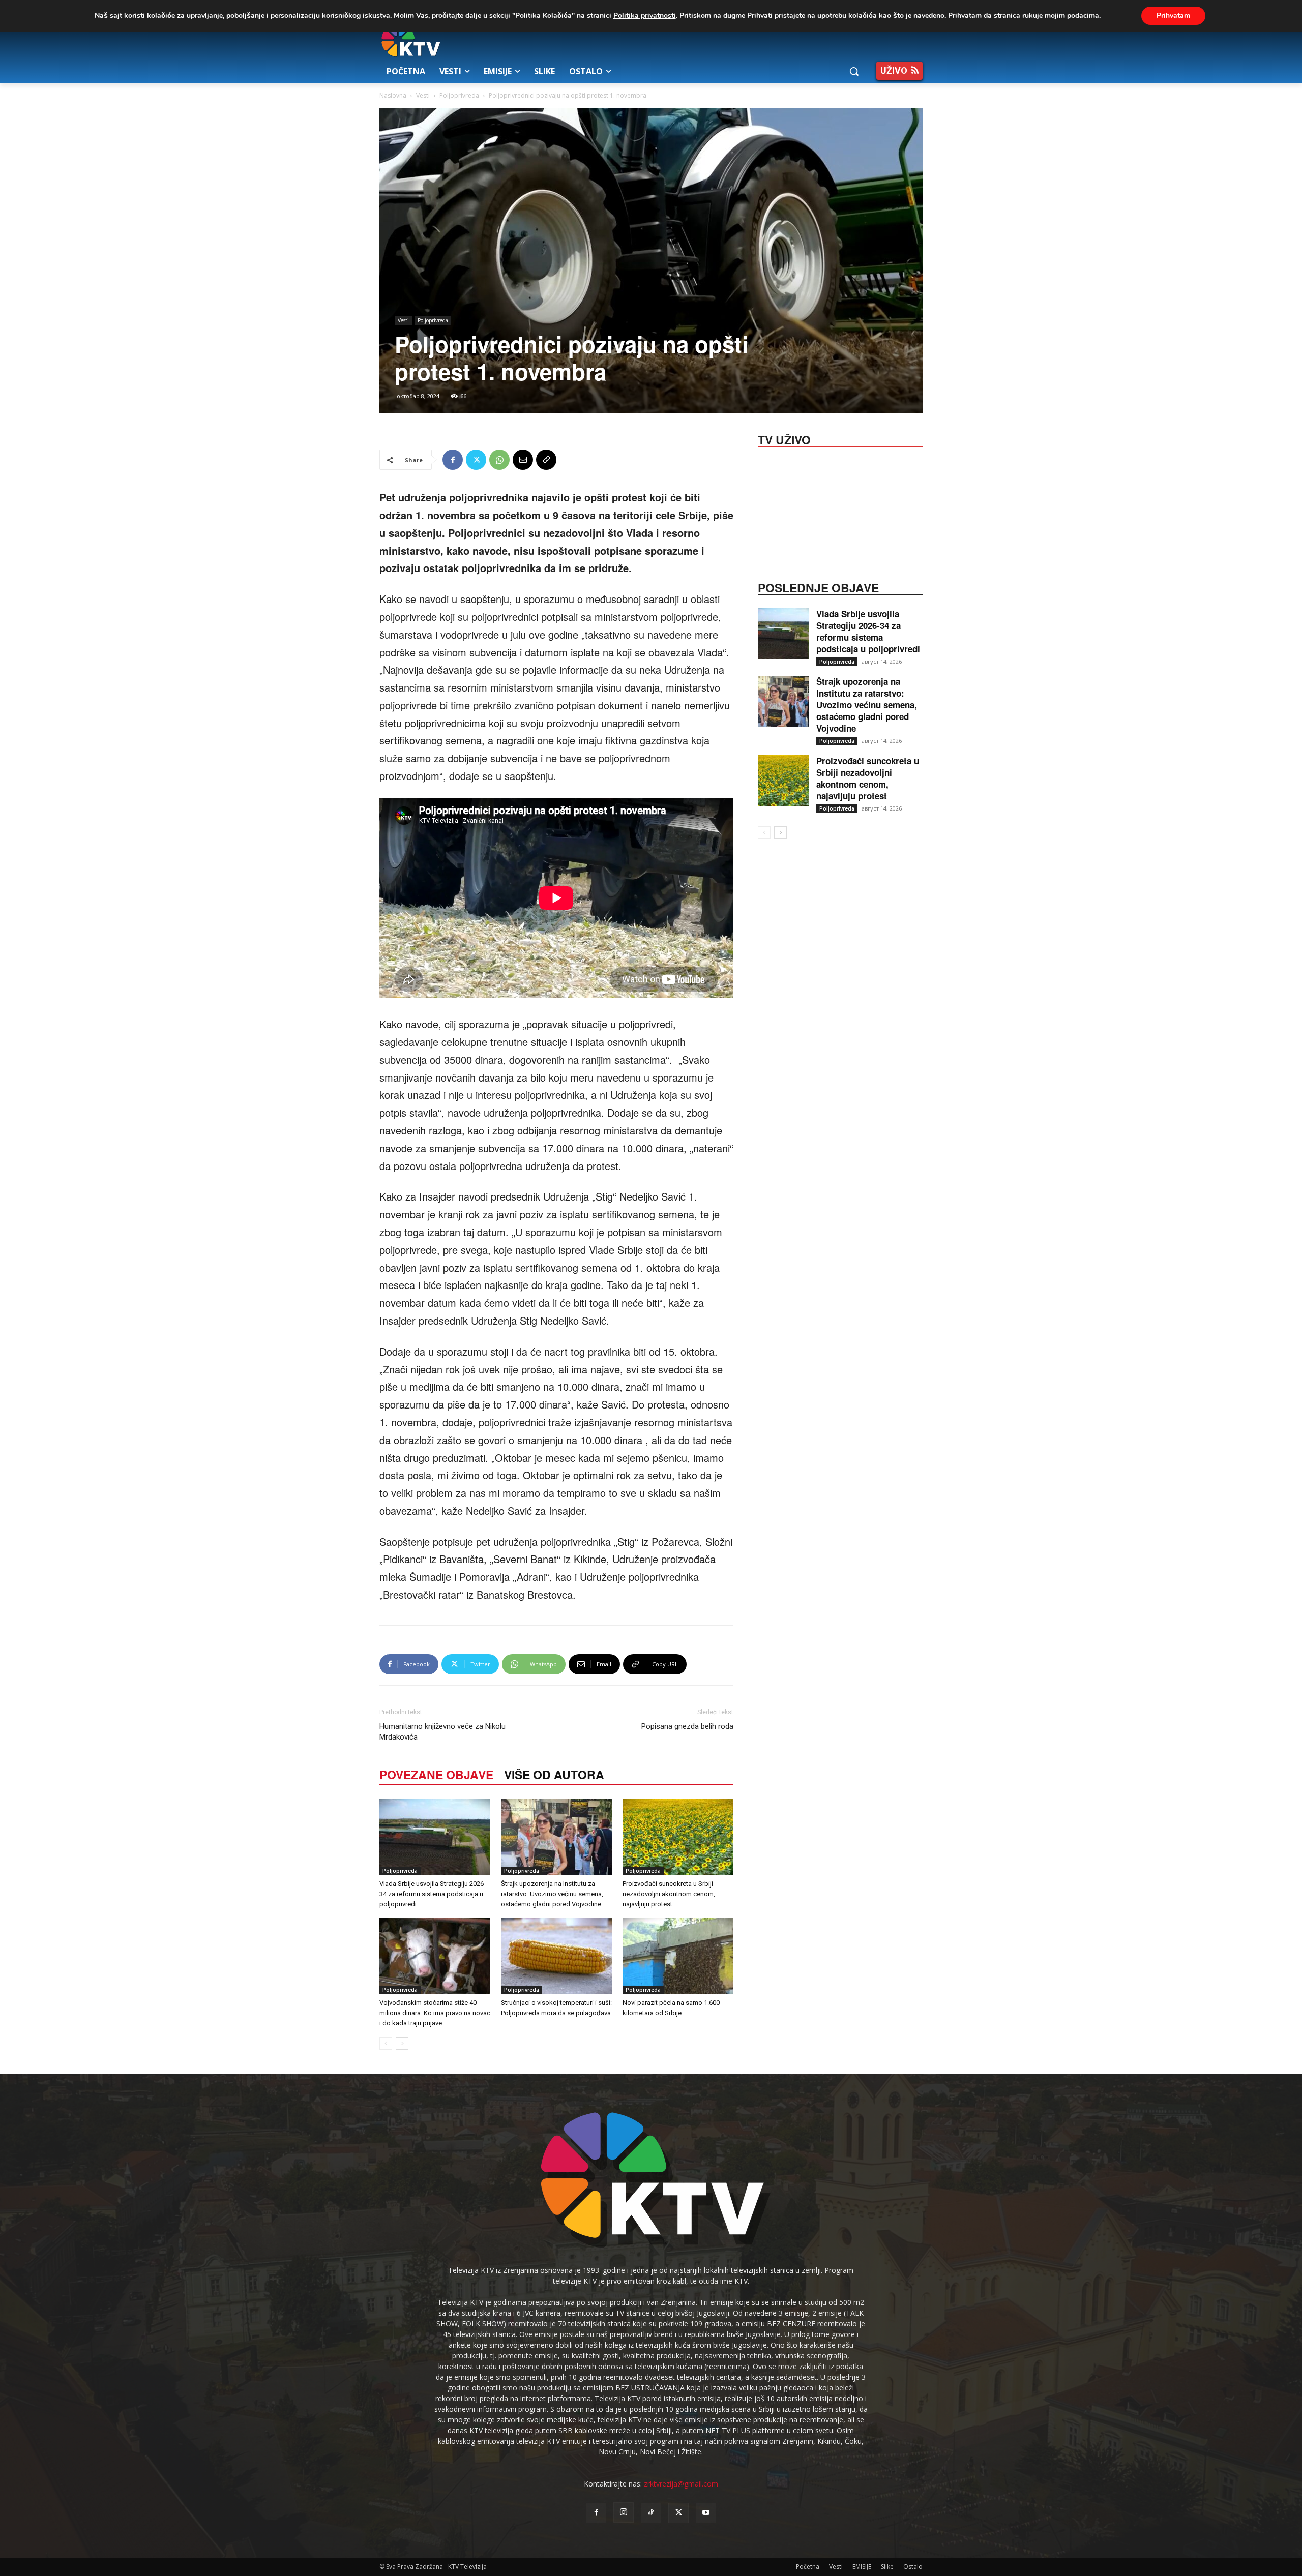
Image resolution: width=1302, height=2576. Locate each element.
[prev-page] (386, 2043)
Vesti (423, 95)
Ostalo (913, 2567)
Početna (808, 2567)
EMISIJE (862, 2567)
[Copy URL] (546, 460)
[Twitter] (476, 460)
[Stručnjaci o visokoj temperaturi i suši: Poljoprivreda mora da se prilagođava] (556, 1956)
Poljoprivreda (459, 95)
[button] (854, 71)
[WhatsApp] (499, 460)
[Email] (523, 460)
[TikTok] (651, 2513)
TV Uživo (784, 439)
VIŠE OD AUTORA (554, 1774)
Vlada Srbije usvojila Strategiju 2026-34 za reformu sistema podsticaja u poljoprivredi (433, 1894)
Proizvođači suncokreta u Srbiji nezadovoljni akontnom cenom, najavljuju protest (669, 1894)
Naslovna (393, 95)
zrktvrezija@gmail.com (681, 2484)
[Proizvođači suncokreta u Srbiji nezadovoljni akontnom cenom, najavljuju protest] (678, 1837)
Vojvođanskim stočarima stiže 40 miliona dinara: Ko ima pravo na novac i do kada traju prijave (435, 2013)
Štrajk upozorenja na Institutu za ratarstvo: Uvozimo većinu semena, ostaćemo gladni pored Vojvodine (552, 1894)
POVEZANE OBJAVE (436, 1774)
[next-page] (402, 2043)
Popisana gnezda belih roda (687, 1726)
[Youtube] (706, 2513)
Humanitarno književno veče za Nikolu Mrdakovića (442, 1732)
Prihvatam (1173, 16)
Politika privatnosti (645, 16)
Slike (887, 2567)
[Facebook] (453, 460)
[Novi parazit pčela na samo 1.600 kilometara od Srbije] (678, 1956)
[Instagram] (624, 2512)
